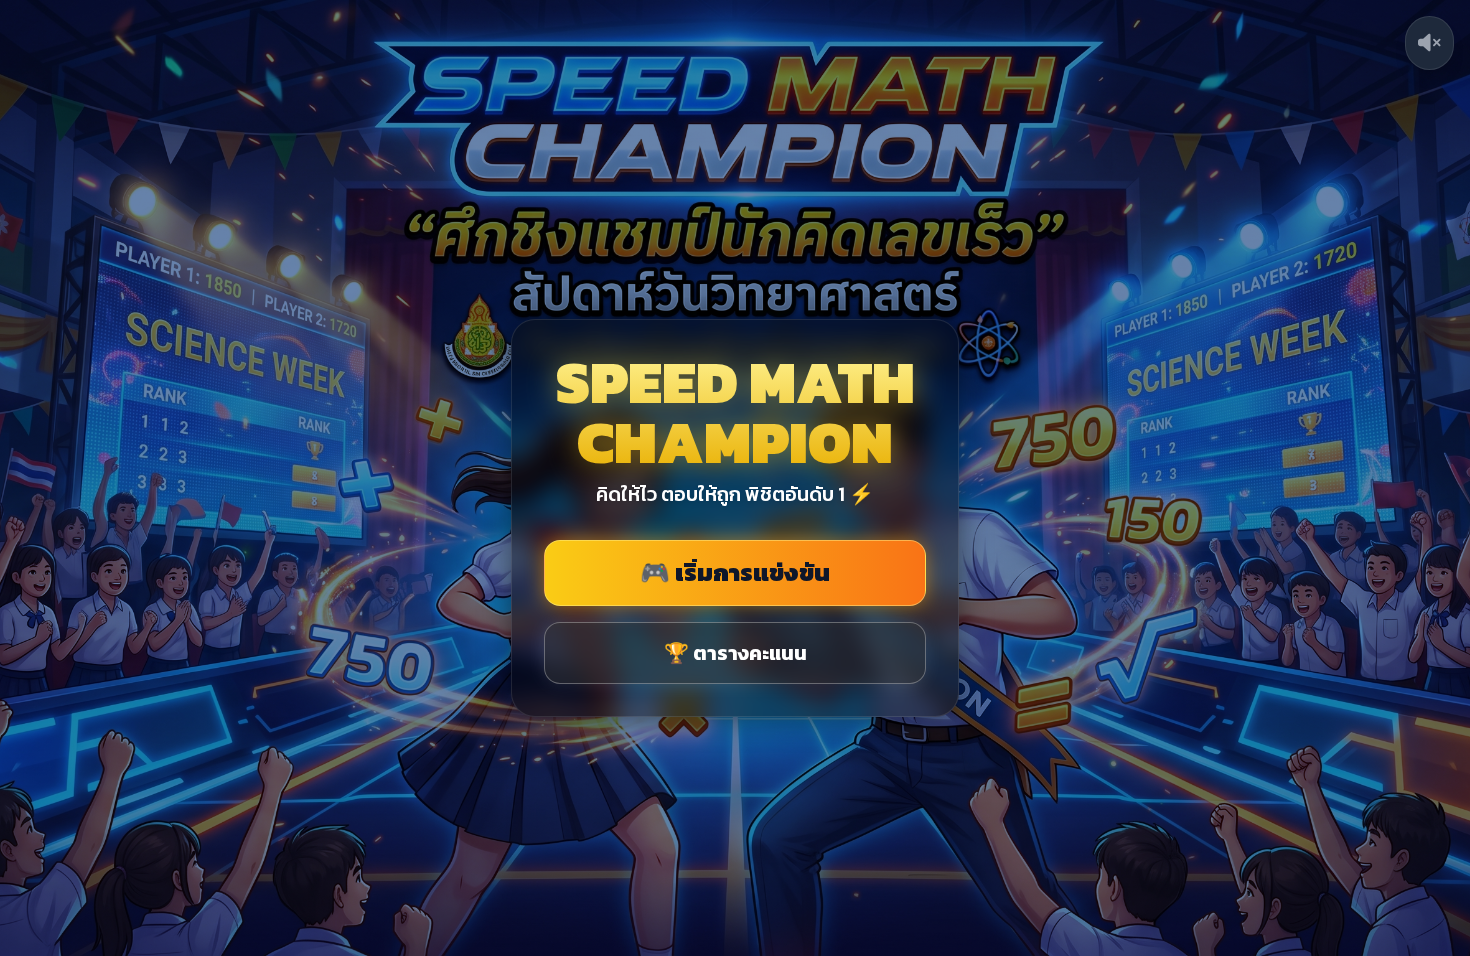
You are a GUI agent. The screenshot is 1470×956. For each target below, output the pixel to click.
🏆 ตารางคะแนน (735, 653)
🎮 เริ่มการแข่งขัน (735, 572)
